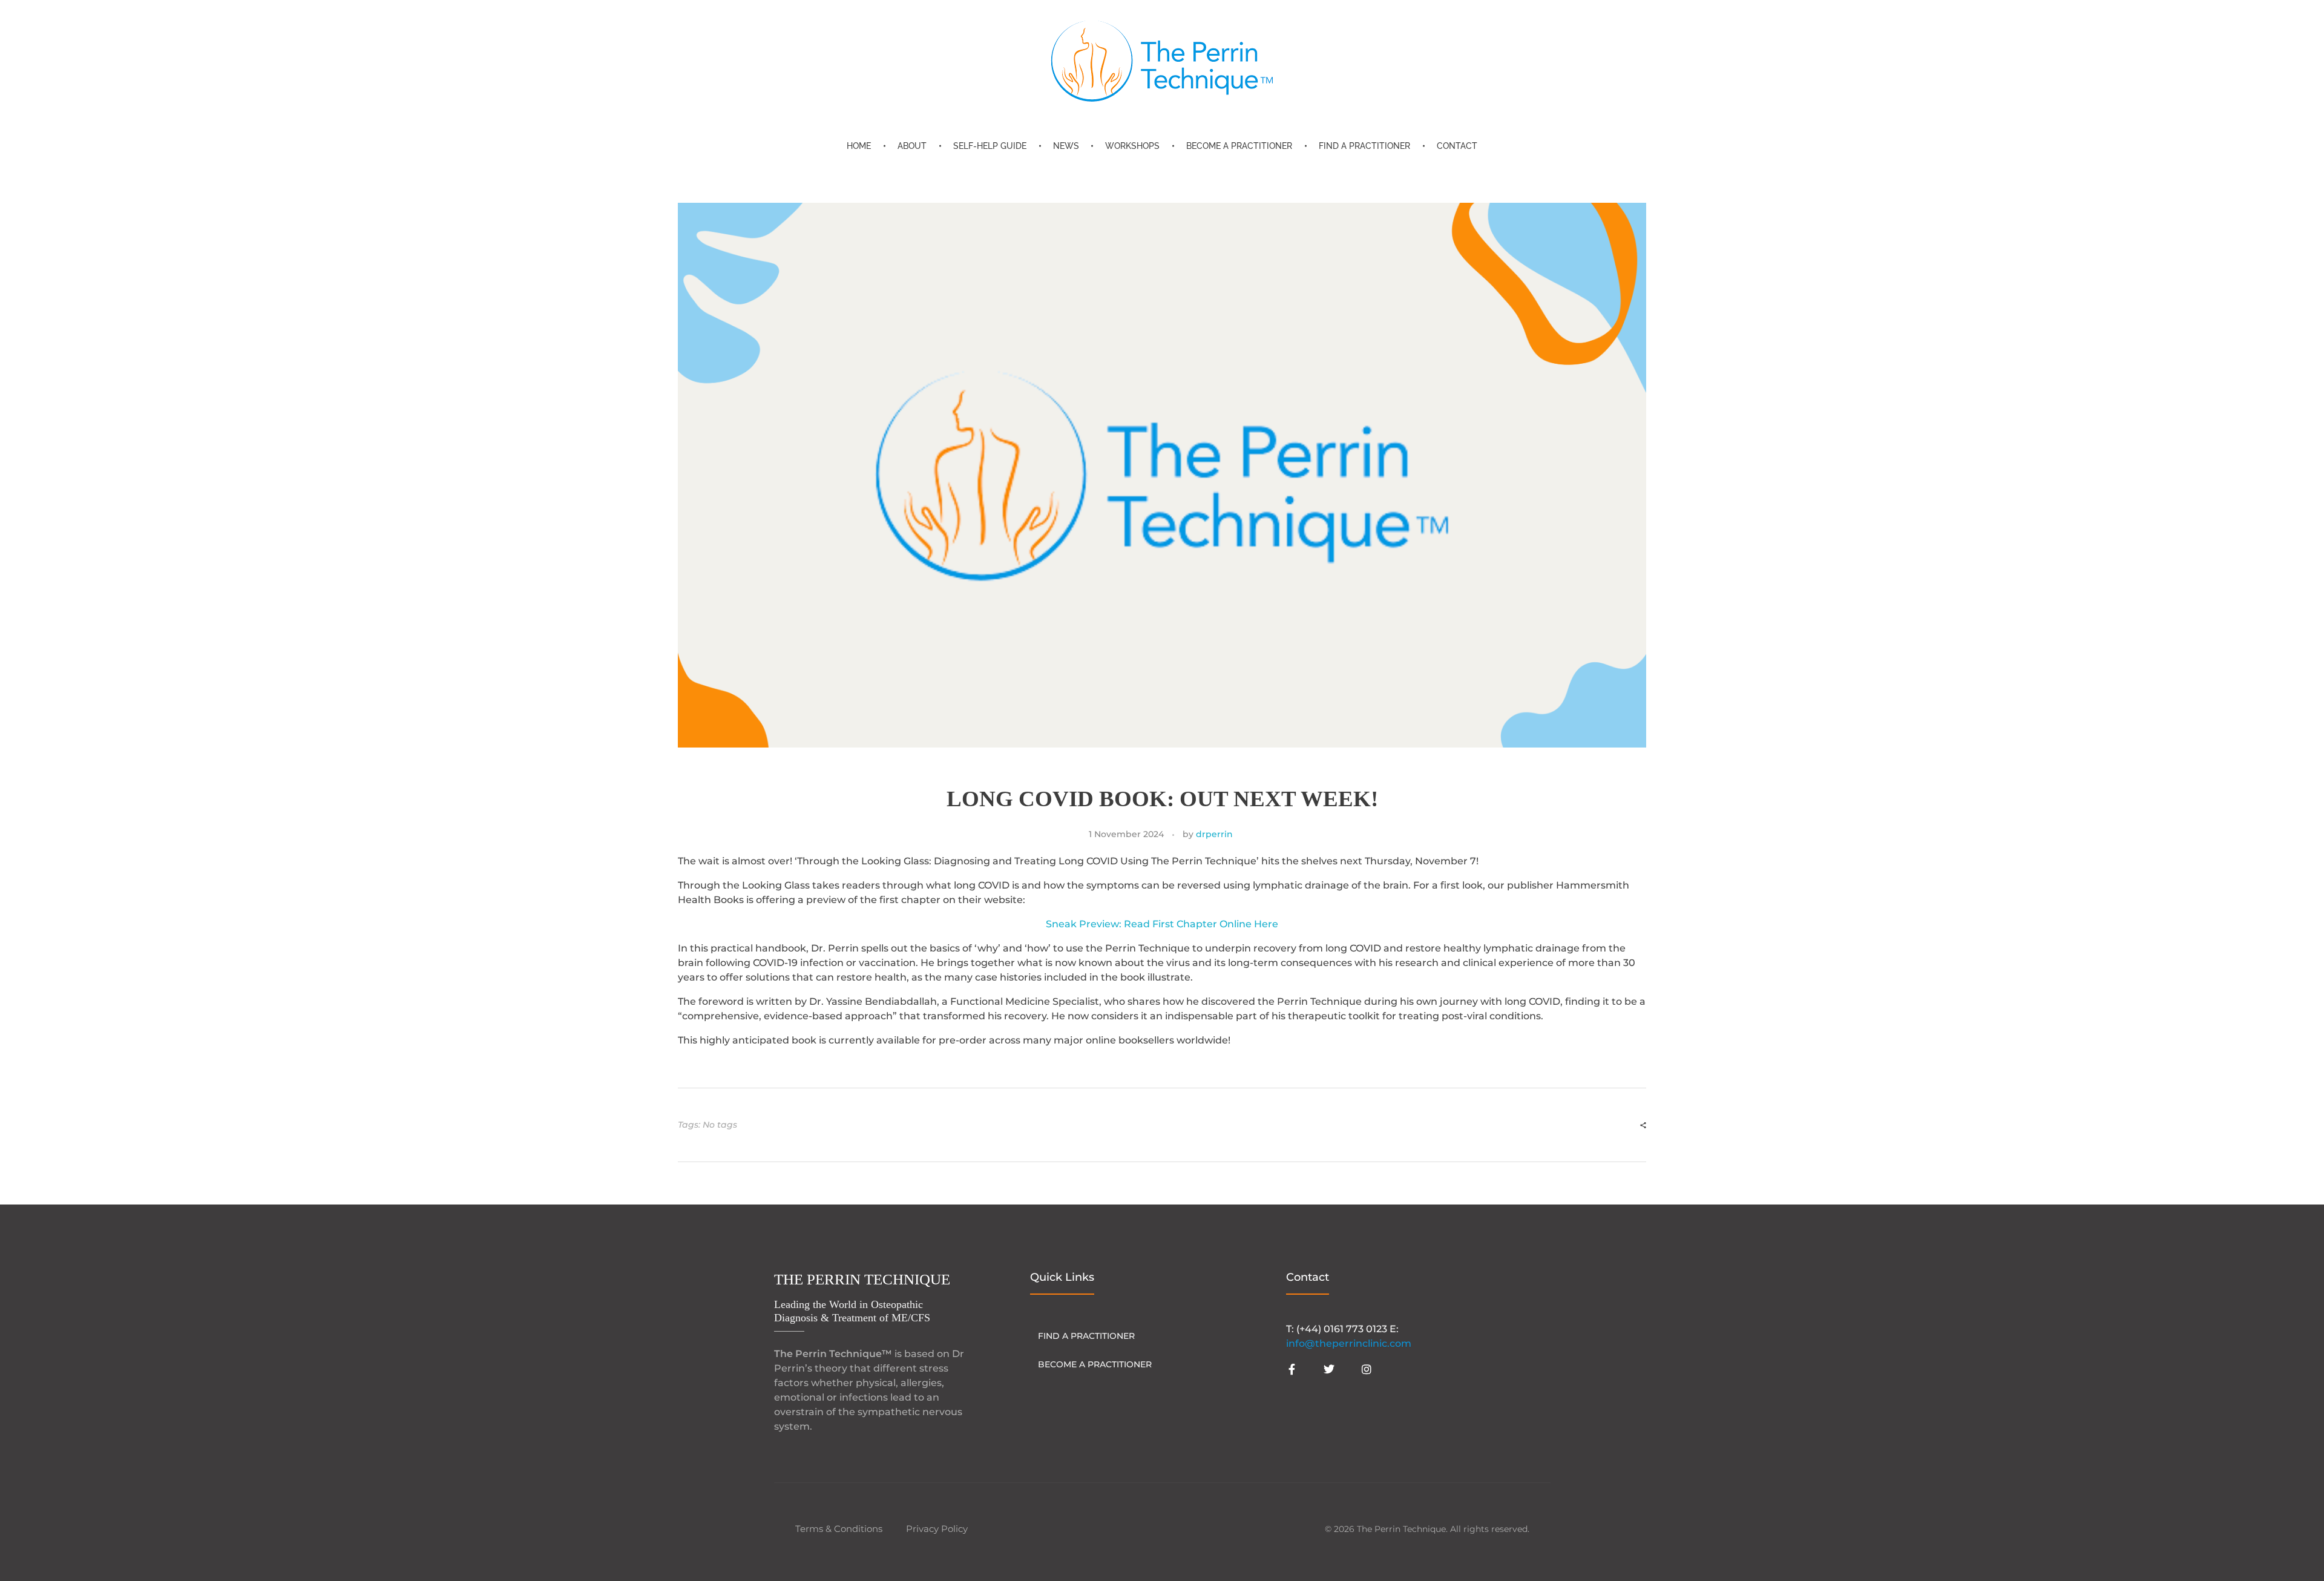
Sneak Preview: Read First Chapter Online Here (1162, 924)
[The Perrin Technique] (1162, 61)
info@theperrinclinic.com (1349, 1343)
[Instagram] (1367, 1369)
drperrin (1214, 834)
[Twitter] (1329, 1369)
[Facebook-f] (1292, 1369)
